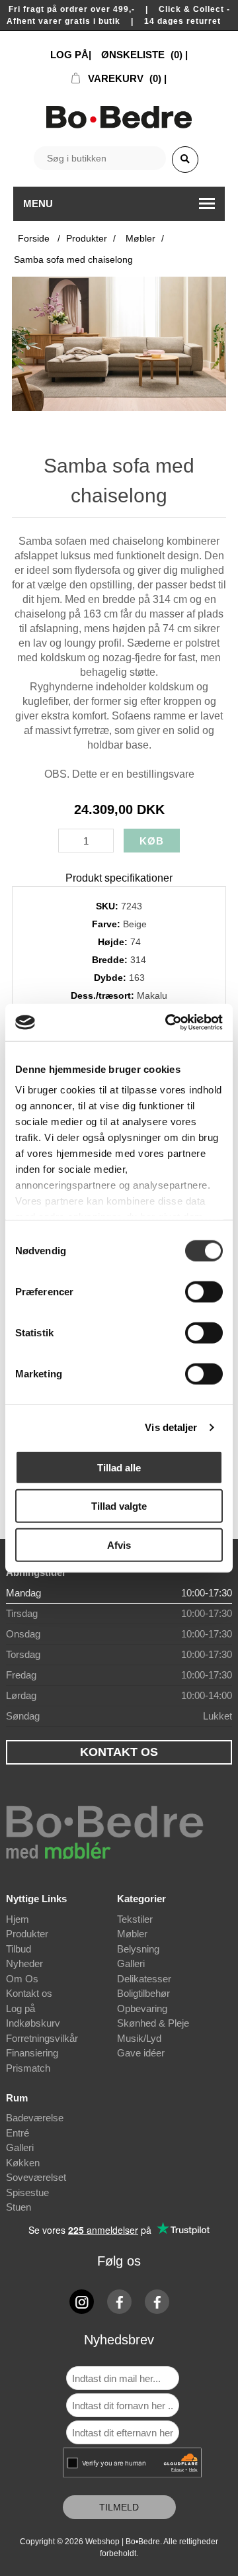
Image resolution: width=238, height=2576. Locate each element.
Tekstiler (135, 1919)
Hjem (18, 1919)
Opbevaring (142, 2008)
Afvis (119, 1544)
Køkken (23, 2163)
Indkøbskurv (33, 2023)
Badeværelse (35, 2118)
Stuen (19, 2207)
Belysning (138, 1949)
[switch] (204, 1291)
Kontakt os (29, 1993)
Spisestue (27, 2192)
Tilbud (19, 1949)
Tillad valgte (119, 1506)
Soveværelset (36, 2177)
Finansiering (32, 2053)
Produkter (27, 1934)
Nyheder (24, 1963)
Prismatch (28, 2068)
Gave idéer (141, 2053)
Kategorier (141, 1899)
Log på (20, 2008)
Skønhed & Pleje (153, 2023)
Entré (18, 2133)
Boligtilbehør (143, 1993)
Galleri (131, 1963)
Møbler (132, 1934)
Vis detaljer (171, 1427)
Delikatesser (144, 1979)
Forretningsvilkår (42, 2038)
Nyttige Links (36, 1899)
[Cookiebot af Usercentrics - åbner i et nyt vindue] (168, 1023)
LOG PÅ (69, 55)
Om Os (22, 1979)
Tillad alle (119, 1467)
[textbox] (100, 158)
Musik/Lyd (139, 2038)
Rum (17, 2098)
